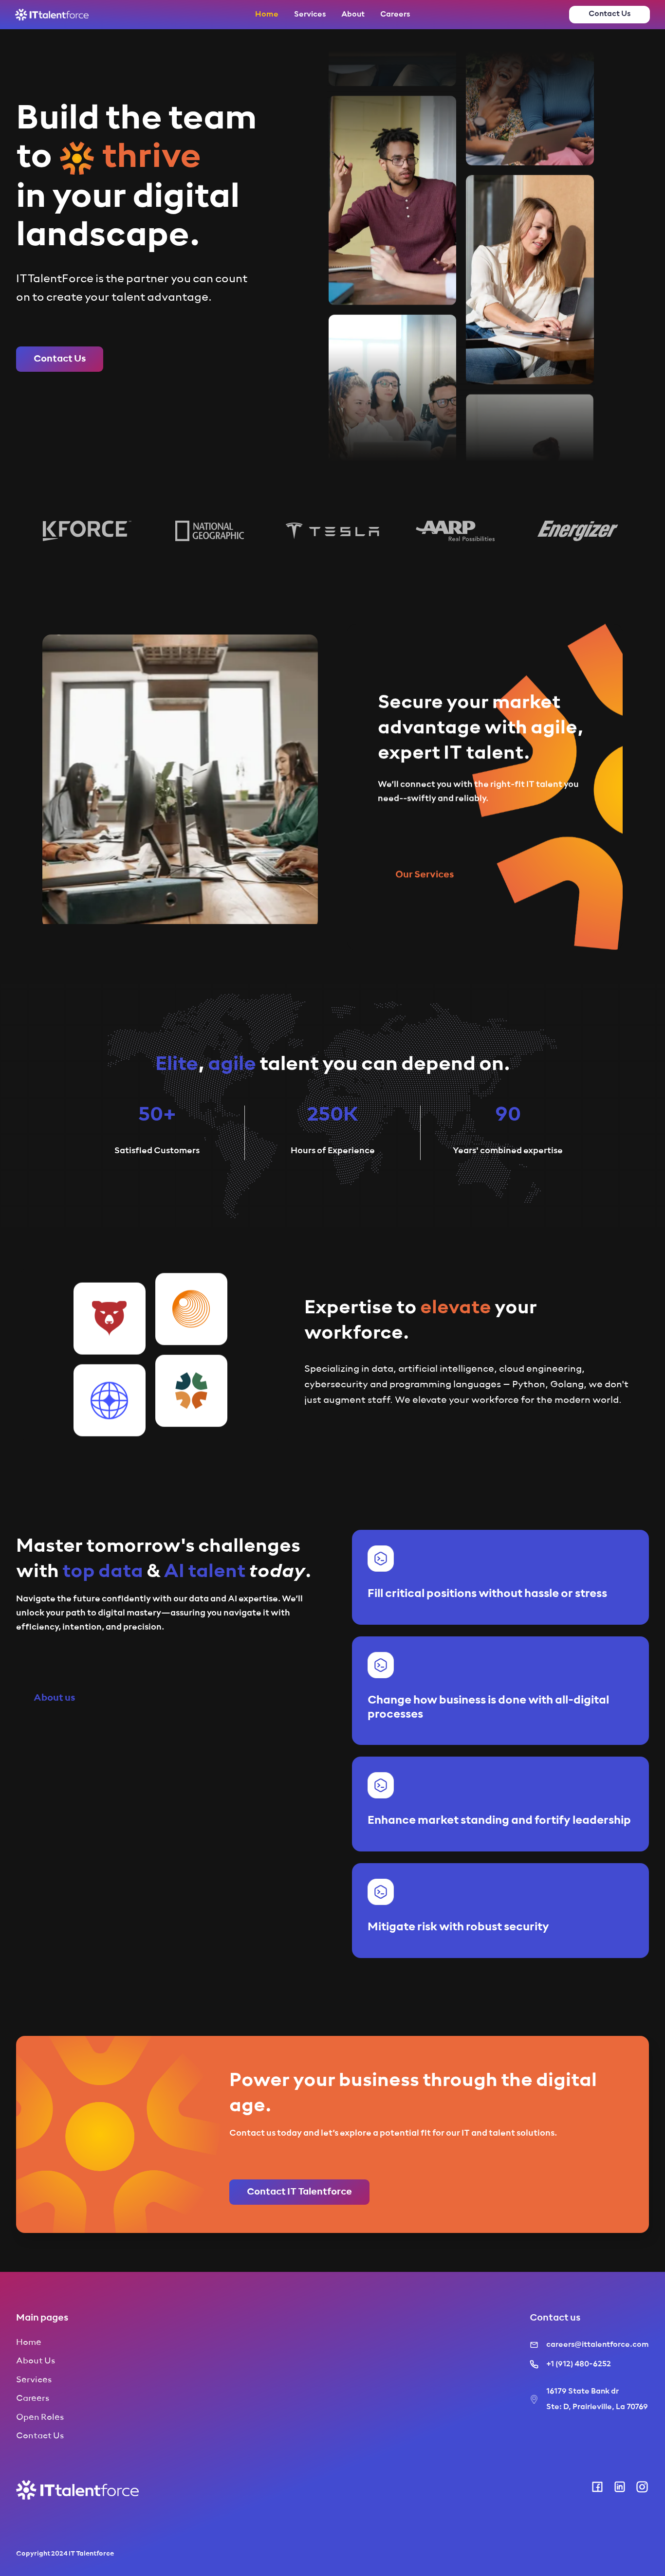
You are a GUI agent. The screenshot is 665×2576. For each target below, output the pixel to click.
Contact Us (40, 2436)
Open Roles (40, 2417)
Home (267, 15)
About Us (36, 2361)
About (353, 15)
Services (310, 15)
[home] (52, 15)
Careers (395, 15)
